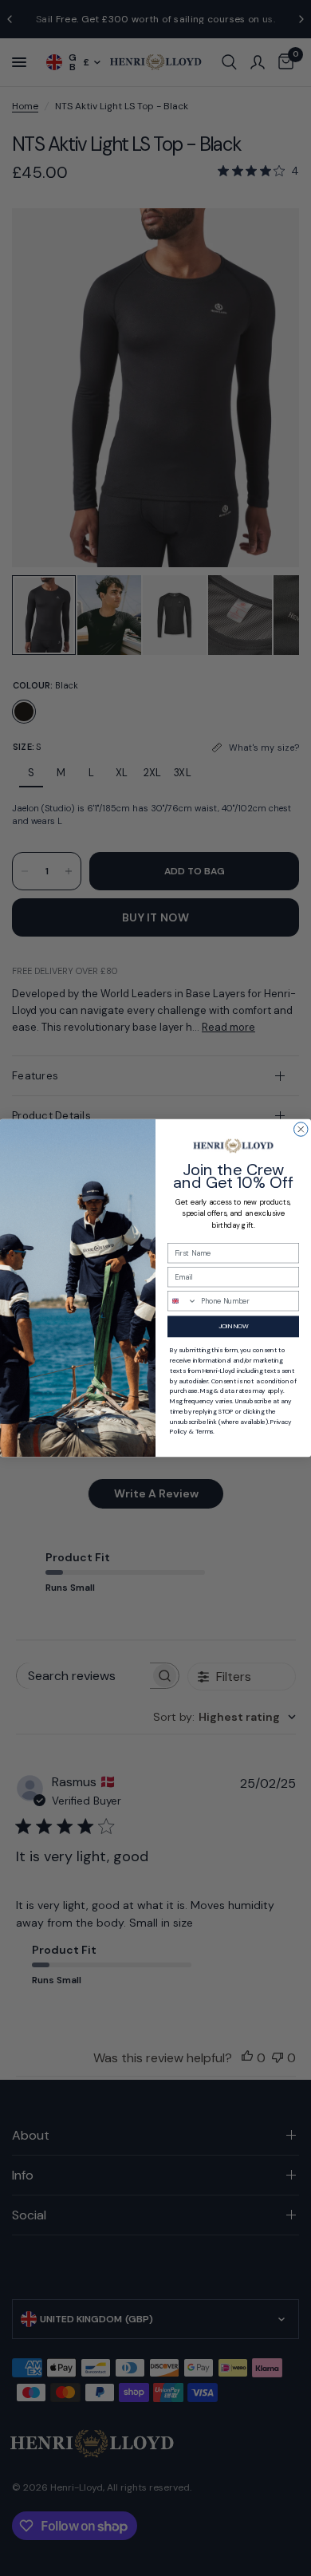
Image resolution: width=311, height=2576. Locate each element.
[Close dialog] (301, 1130)
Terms (205, 1432)
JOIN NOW (233, 1326)
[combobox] (183, 1301)
